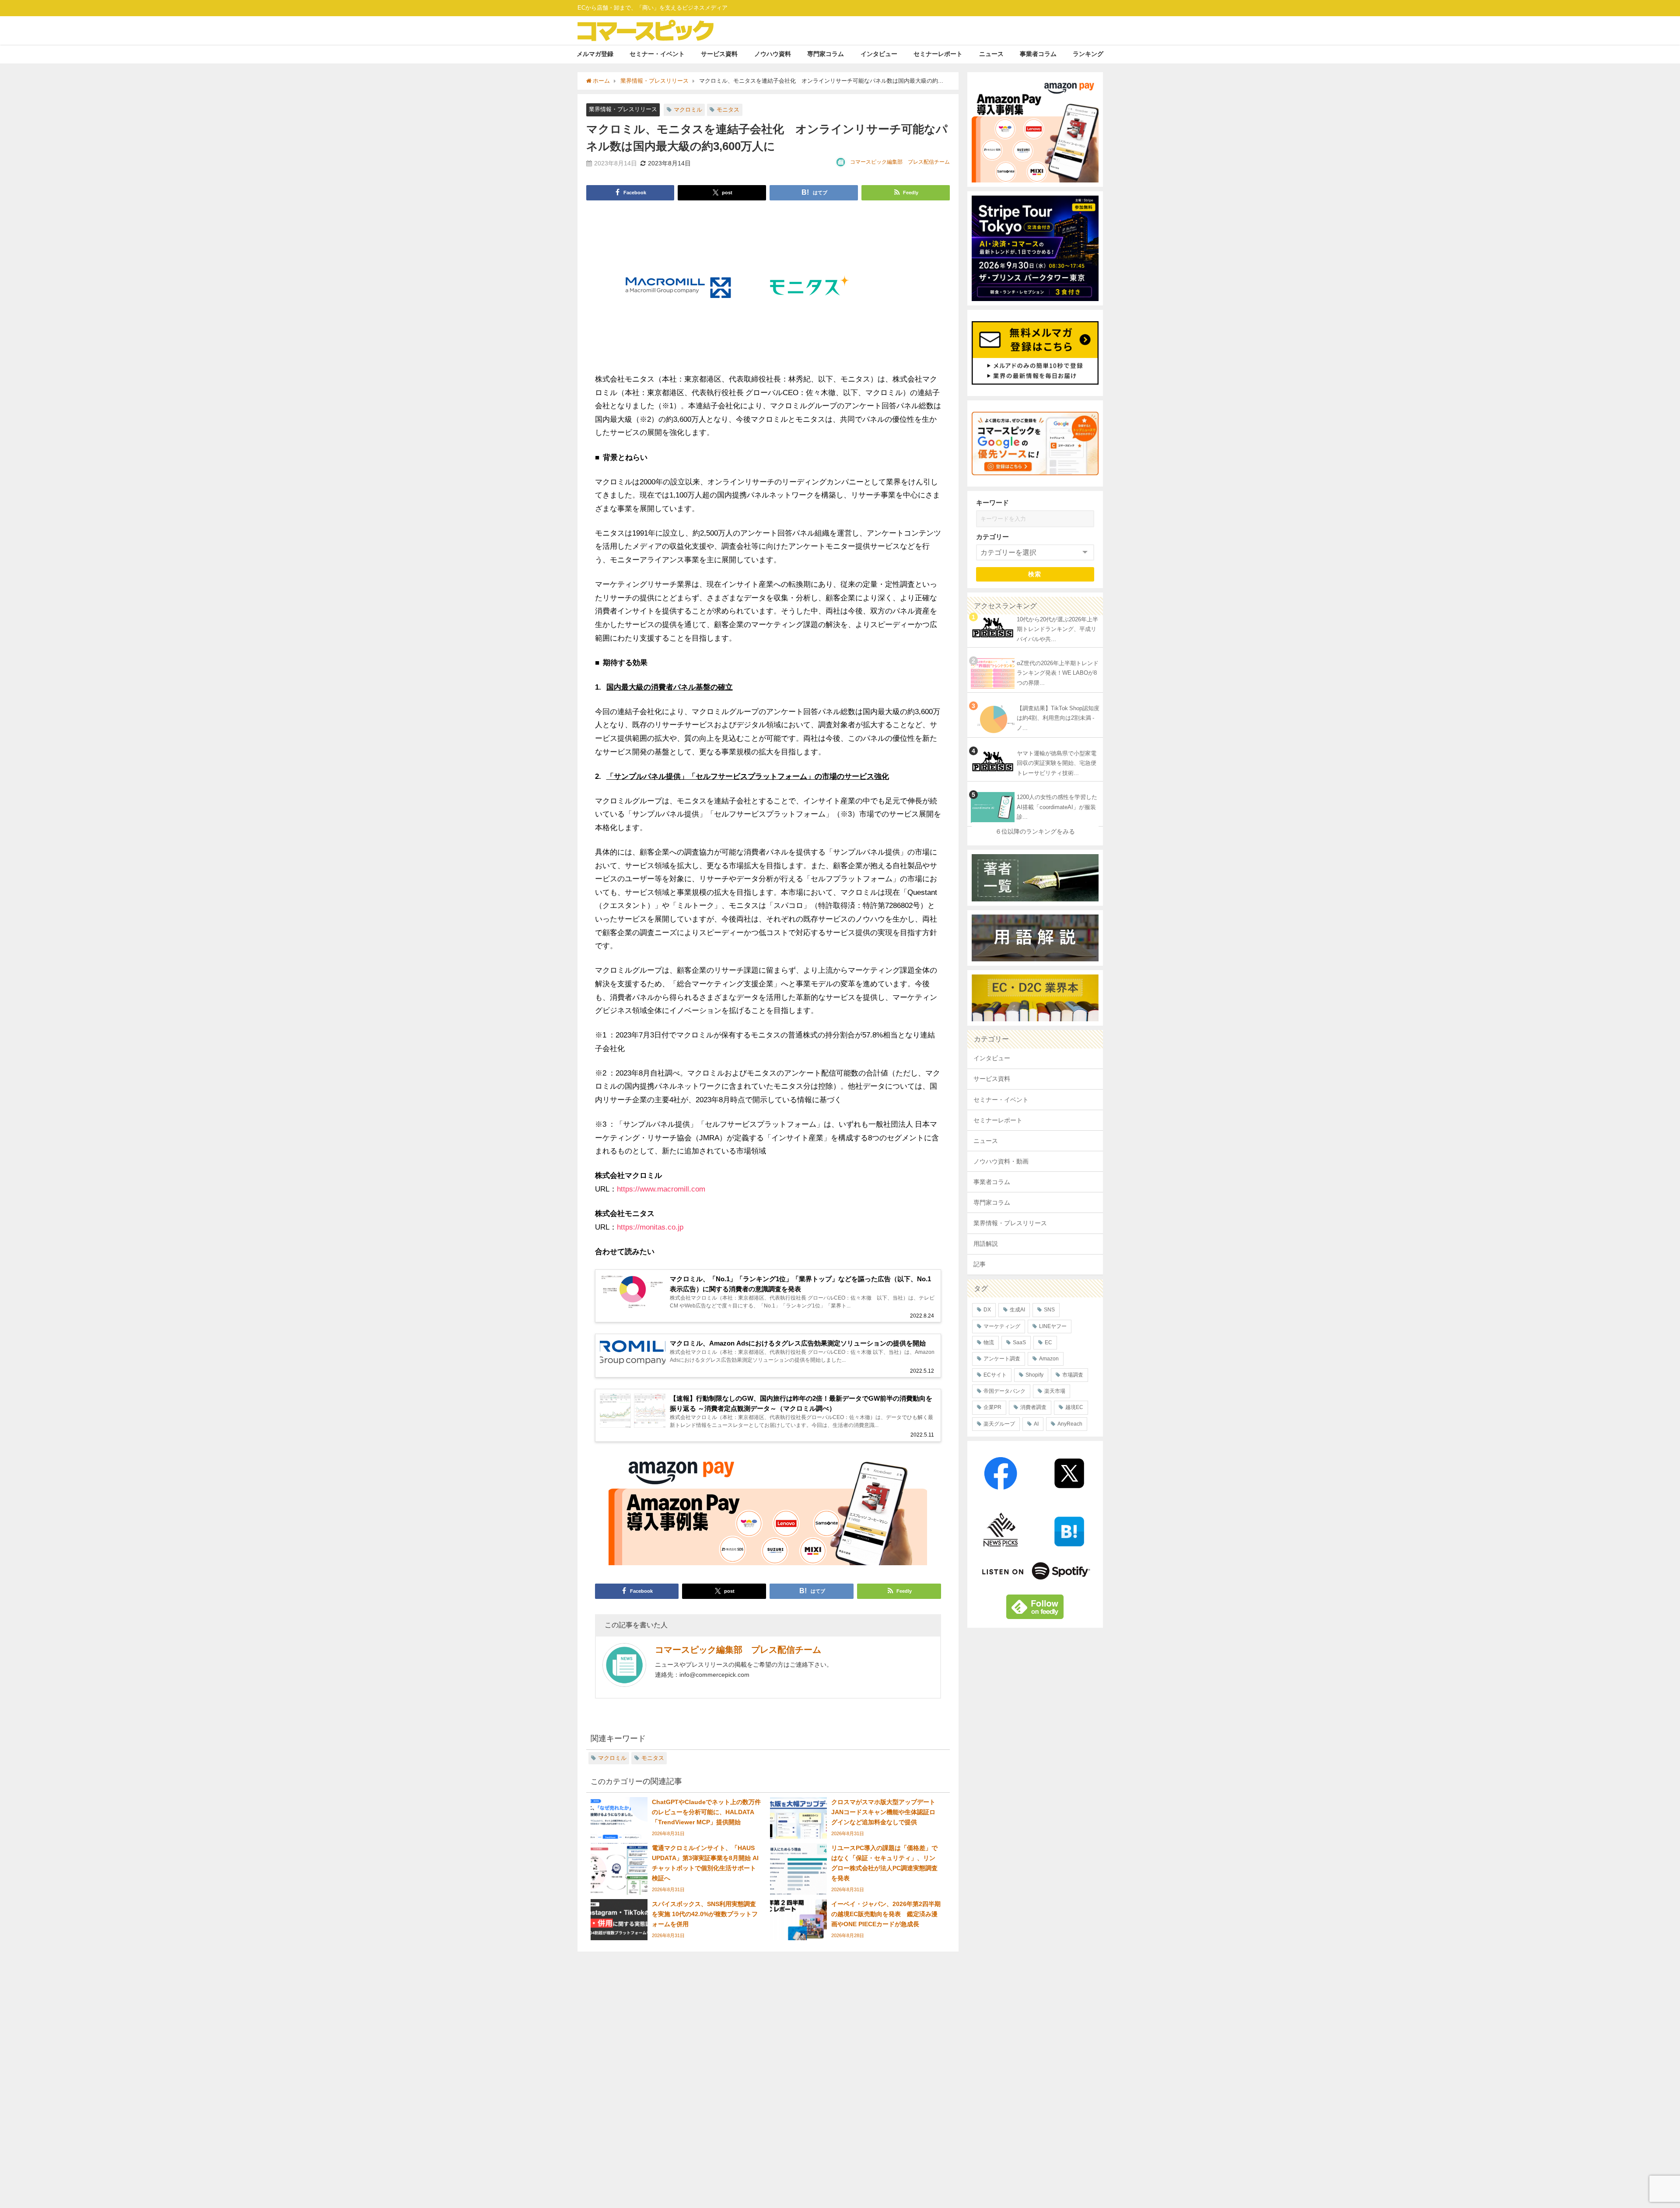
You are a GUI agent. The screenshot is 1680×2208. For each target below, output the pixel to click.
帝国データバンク (1004, 1391)
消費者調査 (1033, 1407)
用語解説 (986, 1244)
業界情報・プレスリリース (623, 109)
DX (987, 1310)
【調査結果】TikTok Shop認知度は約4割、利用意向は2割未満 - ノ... (1058, 718)
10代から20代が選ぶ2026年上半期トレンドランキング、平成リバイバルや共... (1057, 629)
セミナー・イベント (657, 54)
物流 (989, 1342)
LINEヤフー (1053, 1326)
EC (1048, 1342)
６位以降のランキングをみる (1035, 831)
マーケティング (1002, 1326)
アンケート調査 (1002, 1359)
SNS (1049, 1310)
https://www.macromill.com (661, 1189)
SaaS (1019, 1342)
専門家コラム (826, 54)
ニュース (991, 54)
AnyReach (1070, 1424)
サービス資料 (719, 54)
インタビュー (879, 54)
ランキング (1088, 54)
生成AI (1017, 1310)
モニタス (728, 110)
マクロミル (688, 110)
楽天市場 (1055, 1391)
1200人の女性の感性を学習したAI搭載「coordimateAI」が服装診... (1057, 807)
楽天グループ (999, 1424)
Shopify (1034, 1375)
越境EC (1074, 1407)
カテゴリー (992, 537)
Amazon (1049, 1359)
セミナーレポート (938, 54)
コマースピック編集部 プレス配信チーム (900, 162)
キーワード (992, 503)
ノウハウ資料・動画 (1001, 1161)
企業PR (992, 1407)
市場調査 (1073, 1375)
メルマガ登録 (595, 54)
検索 (1035, 574)
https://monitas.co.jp (650, 1227)
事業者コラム (1038, 54)
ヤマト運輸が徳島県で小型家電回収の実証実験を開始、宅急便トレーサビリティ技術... (1057, 763)
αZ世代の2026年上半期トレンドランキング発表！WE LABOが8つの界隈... (1058, 673)
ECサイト (995, 1375)
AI (1036, 1424)
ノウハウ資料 (773, 54)
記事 (980, 1264)
